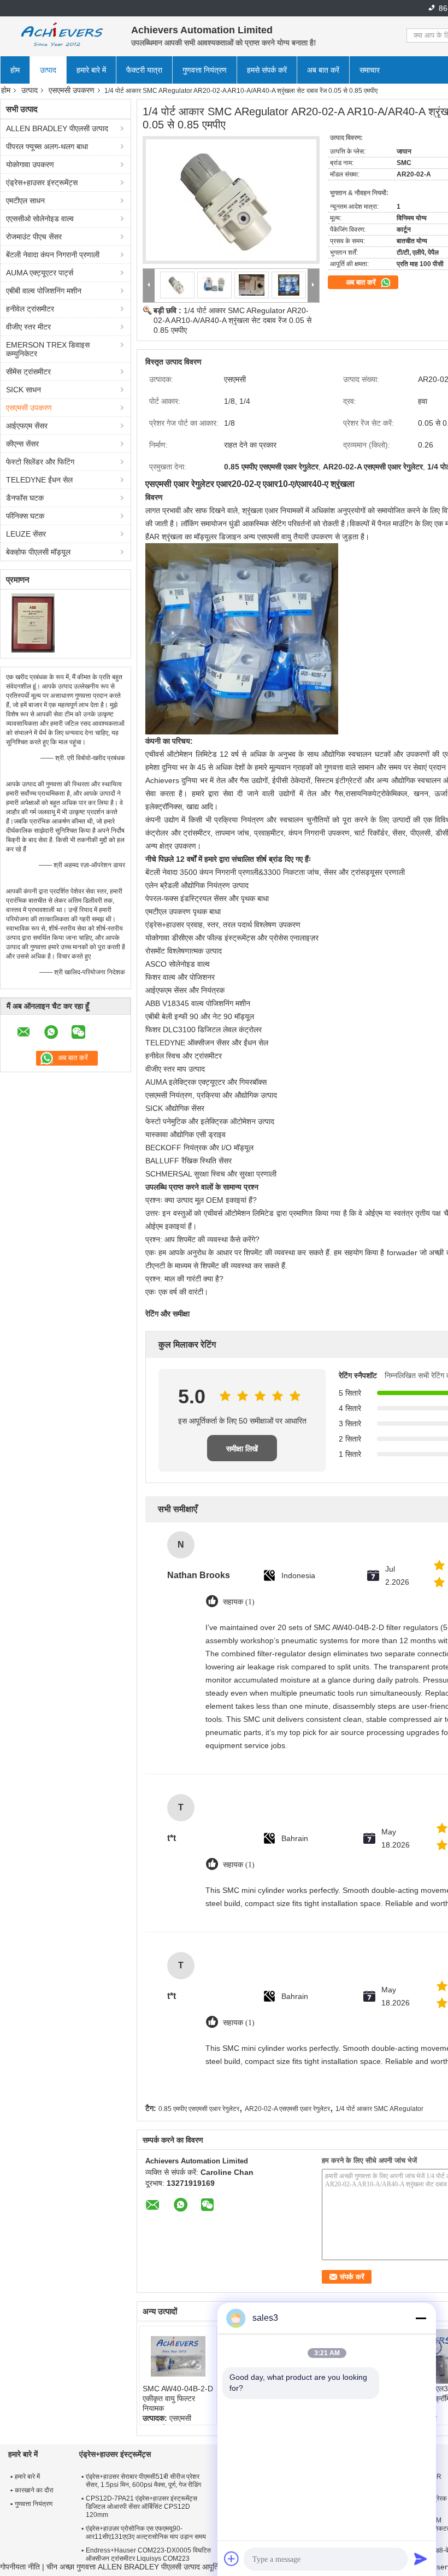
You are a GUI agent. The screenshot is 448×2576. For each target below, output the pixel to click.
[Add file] (232, 2559)
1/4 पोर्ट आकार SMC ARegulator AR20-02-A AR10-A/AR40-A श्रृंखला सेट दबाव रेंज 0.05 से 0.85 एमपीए (232, 320)
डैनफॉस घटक (25, 498)
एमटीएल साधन (25, 201)
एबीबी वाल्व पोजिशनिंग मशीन (44, 291)
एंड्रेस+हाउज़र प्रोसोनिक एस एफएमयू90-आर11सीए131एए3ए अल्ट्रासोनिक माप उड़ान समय (146, 2533)
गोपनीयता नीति (20, 2567)
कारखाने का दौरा (34, 2490)
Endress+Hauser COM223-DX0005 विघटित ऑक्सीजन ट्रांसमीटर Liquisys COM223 (148, 2554)
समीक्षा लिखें (242, 1449)
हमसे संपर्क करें (267, 70)
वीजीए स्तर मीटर (28, 327)
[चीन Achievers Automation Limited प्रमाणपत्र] (33, 622)
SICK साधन (23, 390)
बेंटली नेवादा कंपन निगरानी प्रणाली (53, 255)
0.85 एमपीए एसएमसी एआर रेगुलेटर (199, 2109)
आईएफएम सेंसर (27, 426)
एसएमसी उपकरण (72, 90)
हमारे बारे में (91, 70)
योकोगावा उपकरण (30, 164)
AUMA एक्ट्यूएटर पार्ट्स (40, 273)
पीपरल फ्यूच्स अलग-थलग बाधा (47, 146)
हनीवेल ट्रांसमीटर (30, 309)
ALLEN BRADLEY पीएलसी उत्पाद (57, 128)
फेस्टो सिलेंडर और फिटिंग (40, 462)
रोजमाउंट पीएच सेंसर (34, 237)
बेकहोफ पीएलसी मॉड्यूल (38, 552)
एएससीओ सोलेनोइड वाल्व (40, 219)
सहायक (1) (239, 1602)
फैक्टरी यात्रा (144, 70)
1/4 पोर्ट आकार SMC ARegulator (379, 2109)
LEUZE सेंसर (26, 534)
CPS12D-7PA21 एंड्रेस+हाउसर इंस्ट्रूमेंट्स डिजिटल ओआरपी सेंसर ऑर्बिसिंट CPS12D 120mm (142, 2507)
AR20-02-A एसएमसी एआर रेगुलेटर (287, 2109)
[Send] (421, 2559)
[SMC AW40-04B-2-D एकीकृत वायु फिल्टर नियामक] (178, 2356)
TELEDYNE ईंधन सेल (39, 480)
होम (15, 70)
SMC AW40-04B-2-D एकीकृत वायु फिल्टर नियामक (178, 2398)
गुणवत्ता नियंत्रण (205, 70)
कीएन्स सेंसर (22, 444)
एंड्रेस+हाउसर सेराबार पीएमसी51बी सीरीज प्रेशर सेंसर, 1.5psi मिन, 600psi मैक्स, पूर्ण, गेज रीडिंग (143, 2481)
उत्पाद (48, 70)
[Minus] (421, 2318)
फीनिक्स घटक (25, 516)
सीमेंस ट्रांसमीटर (28, 372)
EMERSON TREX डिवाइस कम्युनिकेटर (48, 349)
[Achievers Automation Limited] (60, 36)
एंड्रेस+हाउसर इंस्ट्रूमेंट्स (42, 183)
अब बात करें (323, 70)
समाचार (370, 70)
